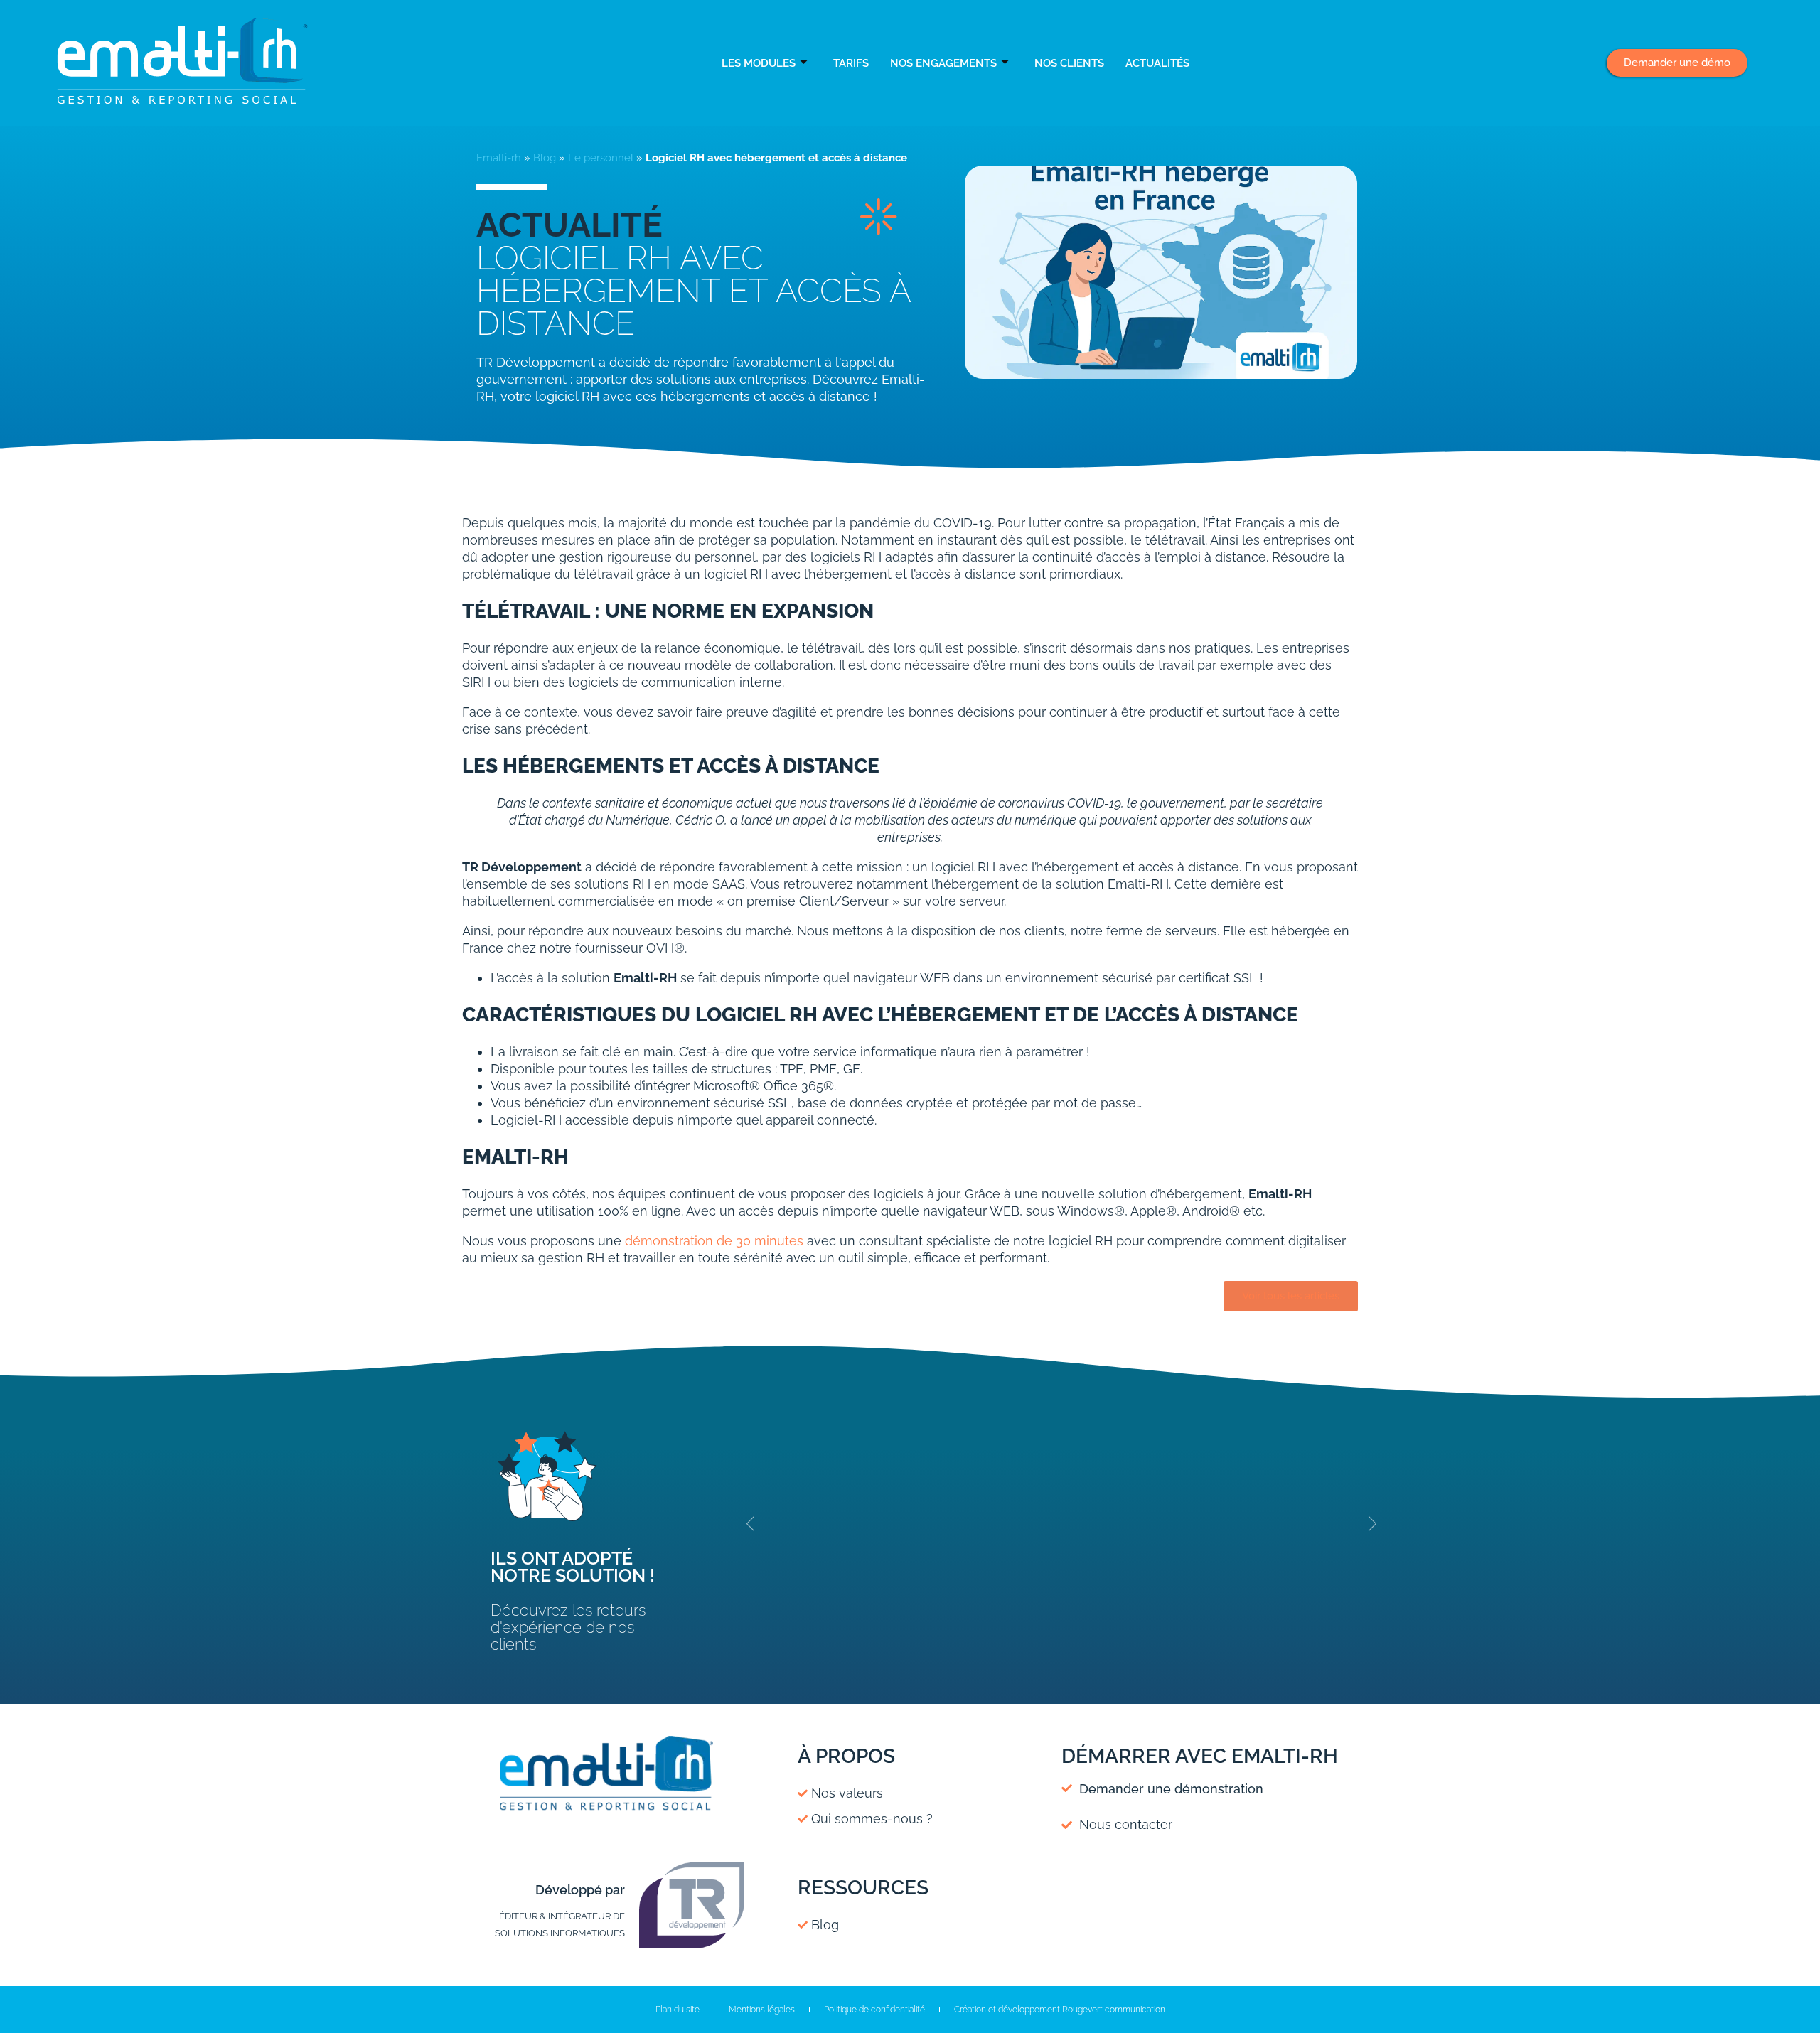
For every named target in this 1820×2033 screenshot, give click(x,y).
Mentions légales (762, 2010)
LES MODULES (759, 63)
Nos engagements (943, 63)
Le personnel (601, 158)
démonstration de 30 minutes (714, 1241)
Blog (545, 158)
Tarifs (851, 63)
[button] (751, 1524)
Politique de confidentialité (874, 2010)
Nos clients (1069, 63)
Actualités (1157, 63)
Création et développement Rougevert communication (1060, 2010)
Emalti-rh (499, 158)
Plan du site (678, 2010)
